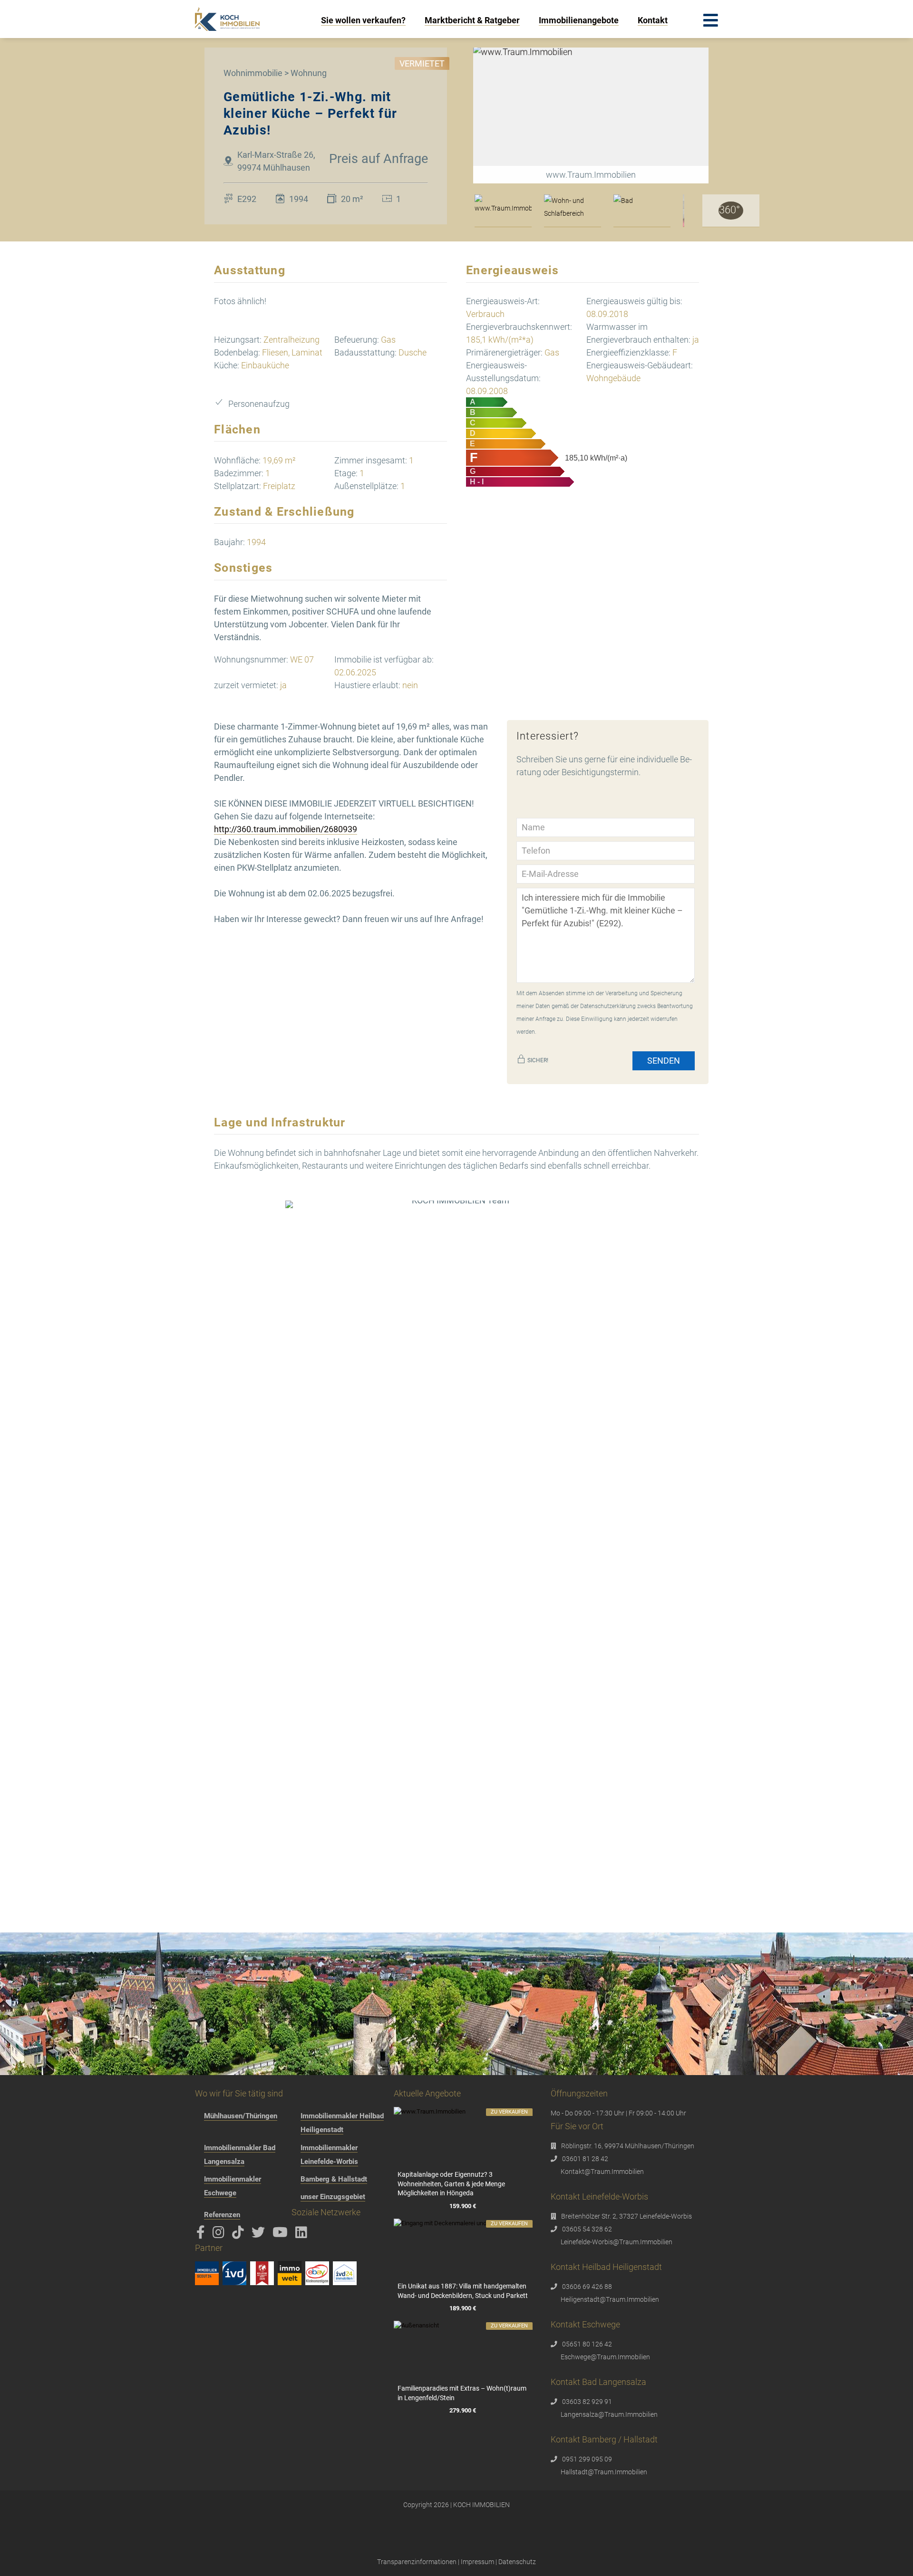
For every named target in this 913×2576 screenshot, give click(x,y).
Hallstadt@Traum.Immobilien (604, 2472)
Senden (664, 1061)
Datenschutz (517, 2562)
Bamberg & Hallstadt (334, 2179)
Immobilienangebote (579, 20)
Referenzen (222, 2215)
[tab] (503, 211)
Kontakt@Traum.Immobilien (602, 2172)
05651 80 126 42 (587, 2344)
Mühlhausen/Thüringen (241, 2116)
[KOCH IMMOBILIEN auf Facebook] (202, 2235)
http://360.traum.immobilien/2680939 (286, 829)
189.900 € (463, 2308)
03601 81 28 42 (585, 2159)
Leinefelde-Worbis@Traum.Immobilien (617, 2242)
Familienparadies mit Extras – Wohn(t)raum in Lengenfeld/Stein (462, 2393)
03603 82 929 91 (587, 2402)
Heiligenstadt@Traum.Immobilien (610, 2299)
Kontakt (653, 20)
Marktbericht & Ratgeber (472, 20)
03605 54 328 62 (587, 2229)
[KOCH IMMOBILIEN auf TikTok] (240, 2235)
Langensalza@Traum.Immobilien (609, 2414)
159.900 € (463, 2206)
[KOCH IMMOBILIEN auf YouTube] (282, 2235)
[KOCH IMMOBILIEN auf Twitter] (260, 2235)
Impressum (477, 2562)
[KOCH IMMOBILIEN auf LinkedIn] (303, 2235)
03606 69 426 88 (587, 2287)
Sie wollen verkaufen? (363, 20)
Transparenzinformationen (417, 2562)
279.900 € (463, 2410)
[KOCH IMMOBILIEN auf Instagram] (220, 2235)
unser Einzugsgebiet (333, 2197)
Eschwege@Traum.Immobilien (605, 2357)
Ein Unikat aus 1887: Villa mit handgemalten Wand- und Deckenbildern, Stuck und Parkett (463, 2291)
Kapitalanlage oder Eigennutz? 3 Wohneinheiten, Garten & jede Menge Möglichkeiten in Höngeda (451, 2184)
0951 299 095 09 (587, 2459)
